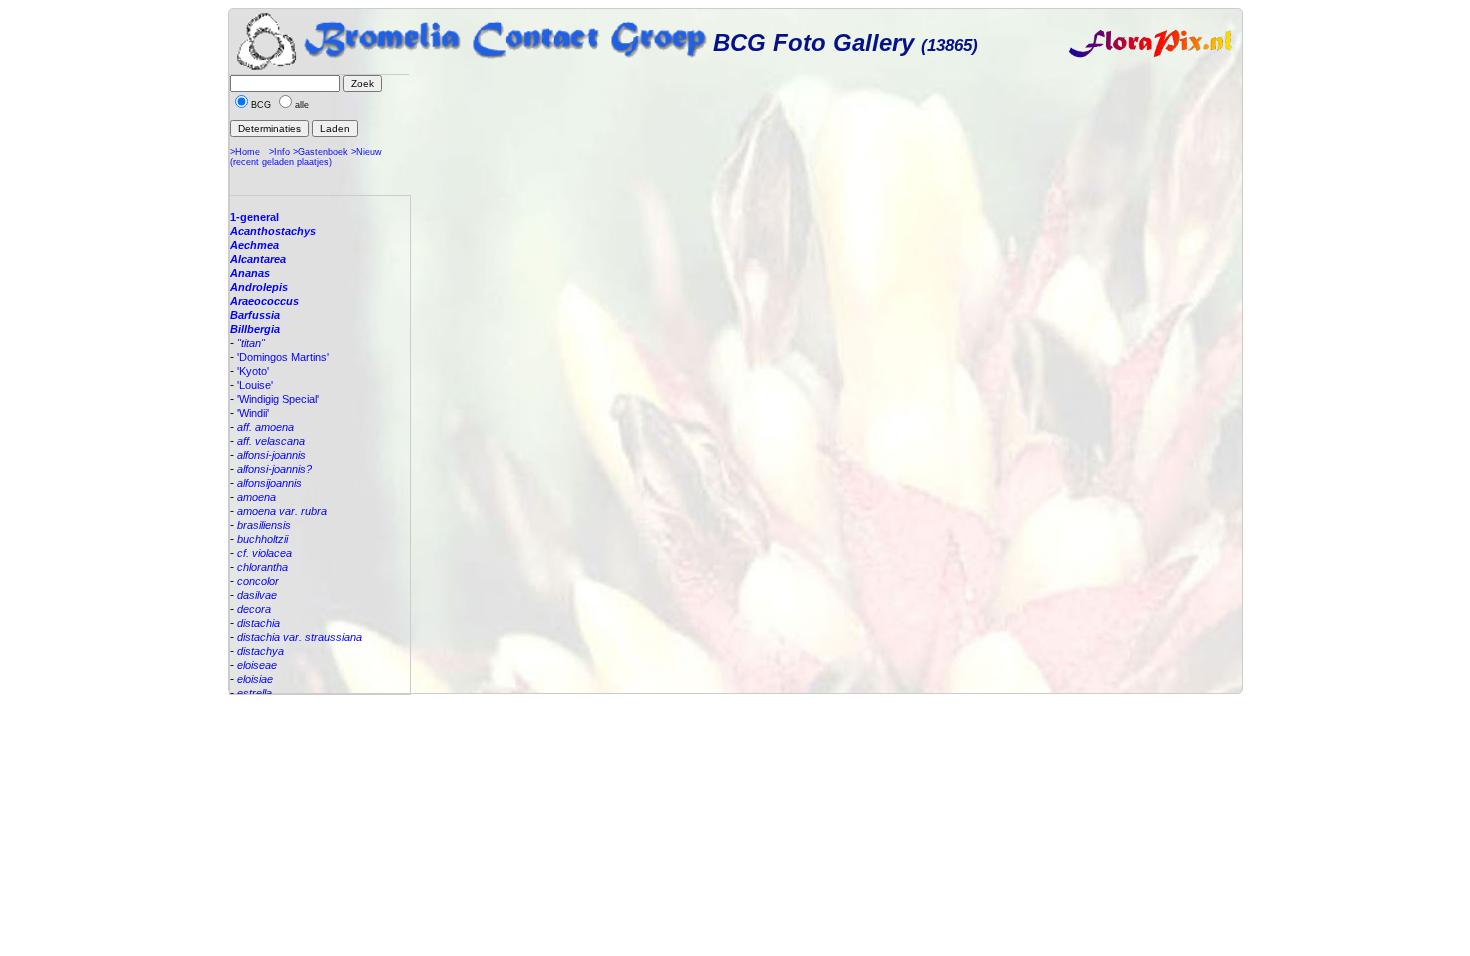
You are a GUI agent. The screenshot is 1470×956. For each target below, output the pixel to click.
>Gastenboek (320, 152)
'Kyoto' (253, 371)
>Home (245, 152)
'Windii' (253, 413)
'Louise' (255, 385)
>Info (279, 152)
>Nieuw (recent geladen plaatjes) (306, 157)
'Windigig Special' (278, 399)
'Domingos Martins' (283, 357)
